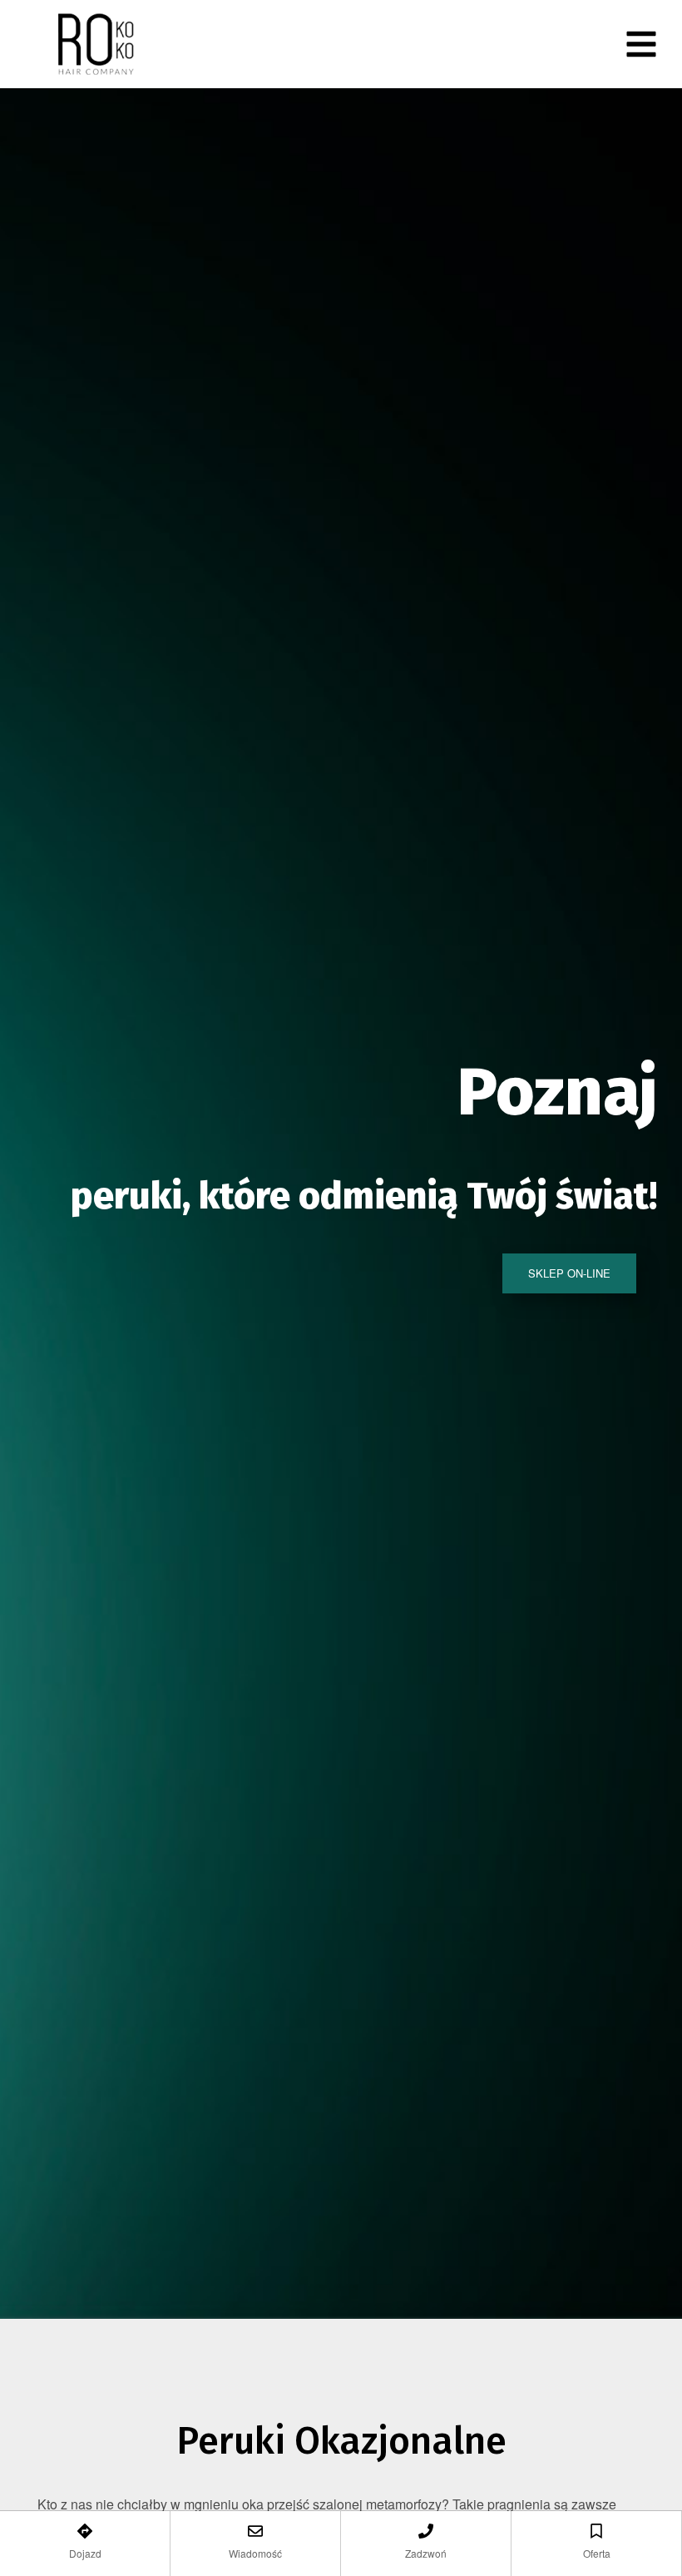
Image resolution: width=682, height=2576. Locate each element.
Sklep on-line (569, 1273)
